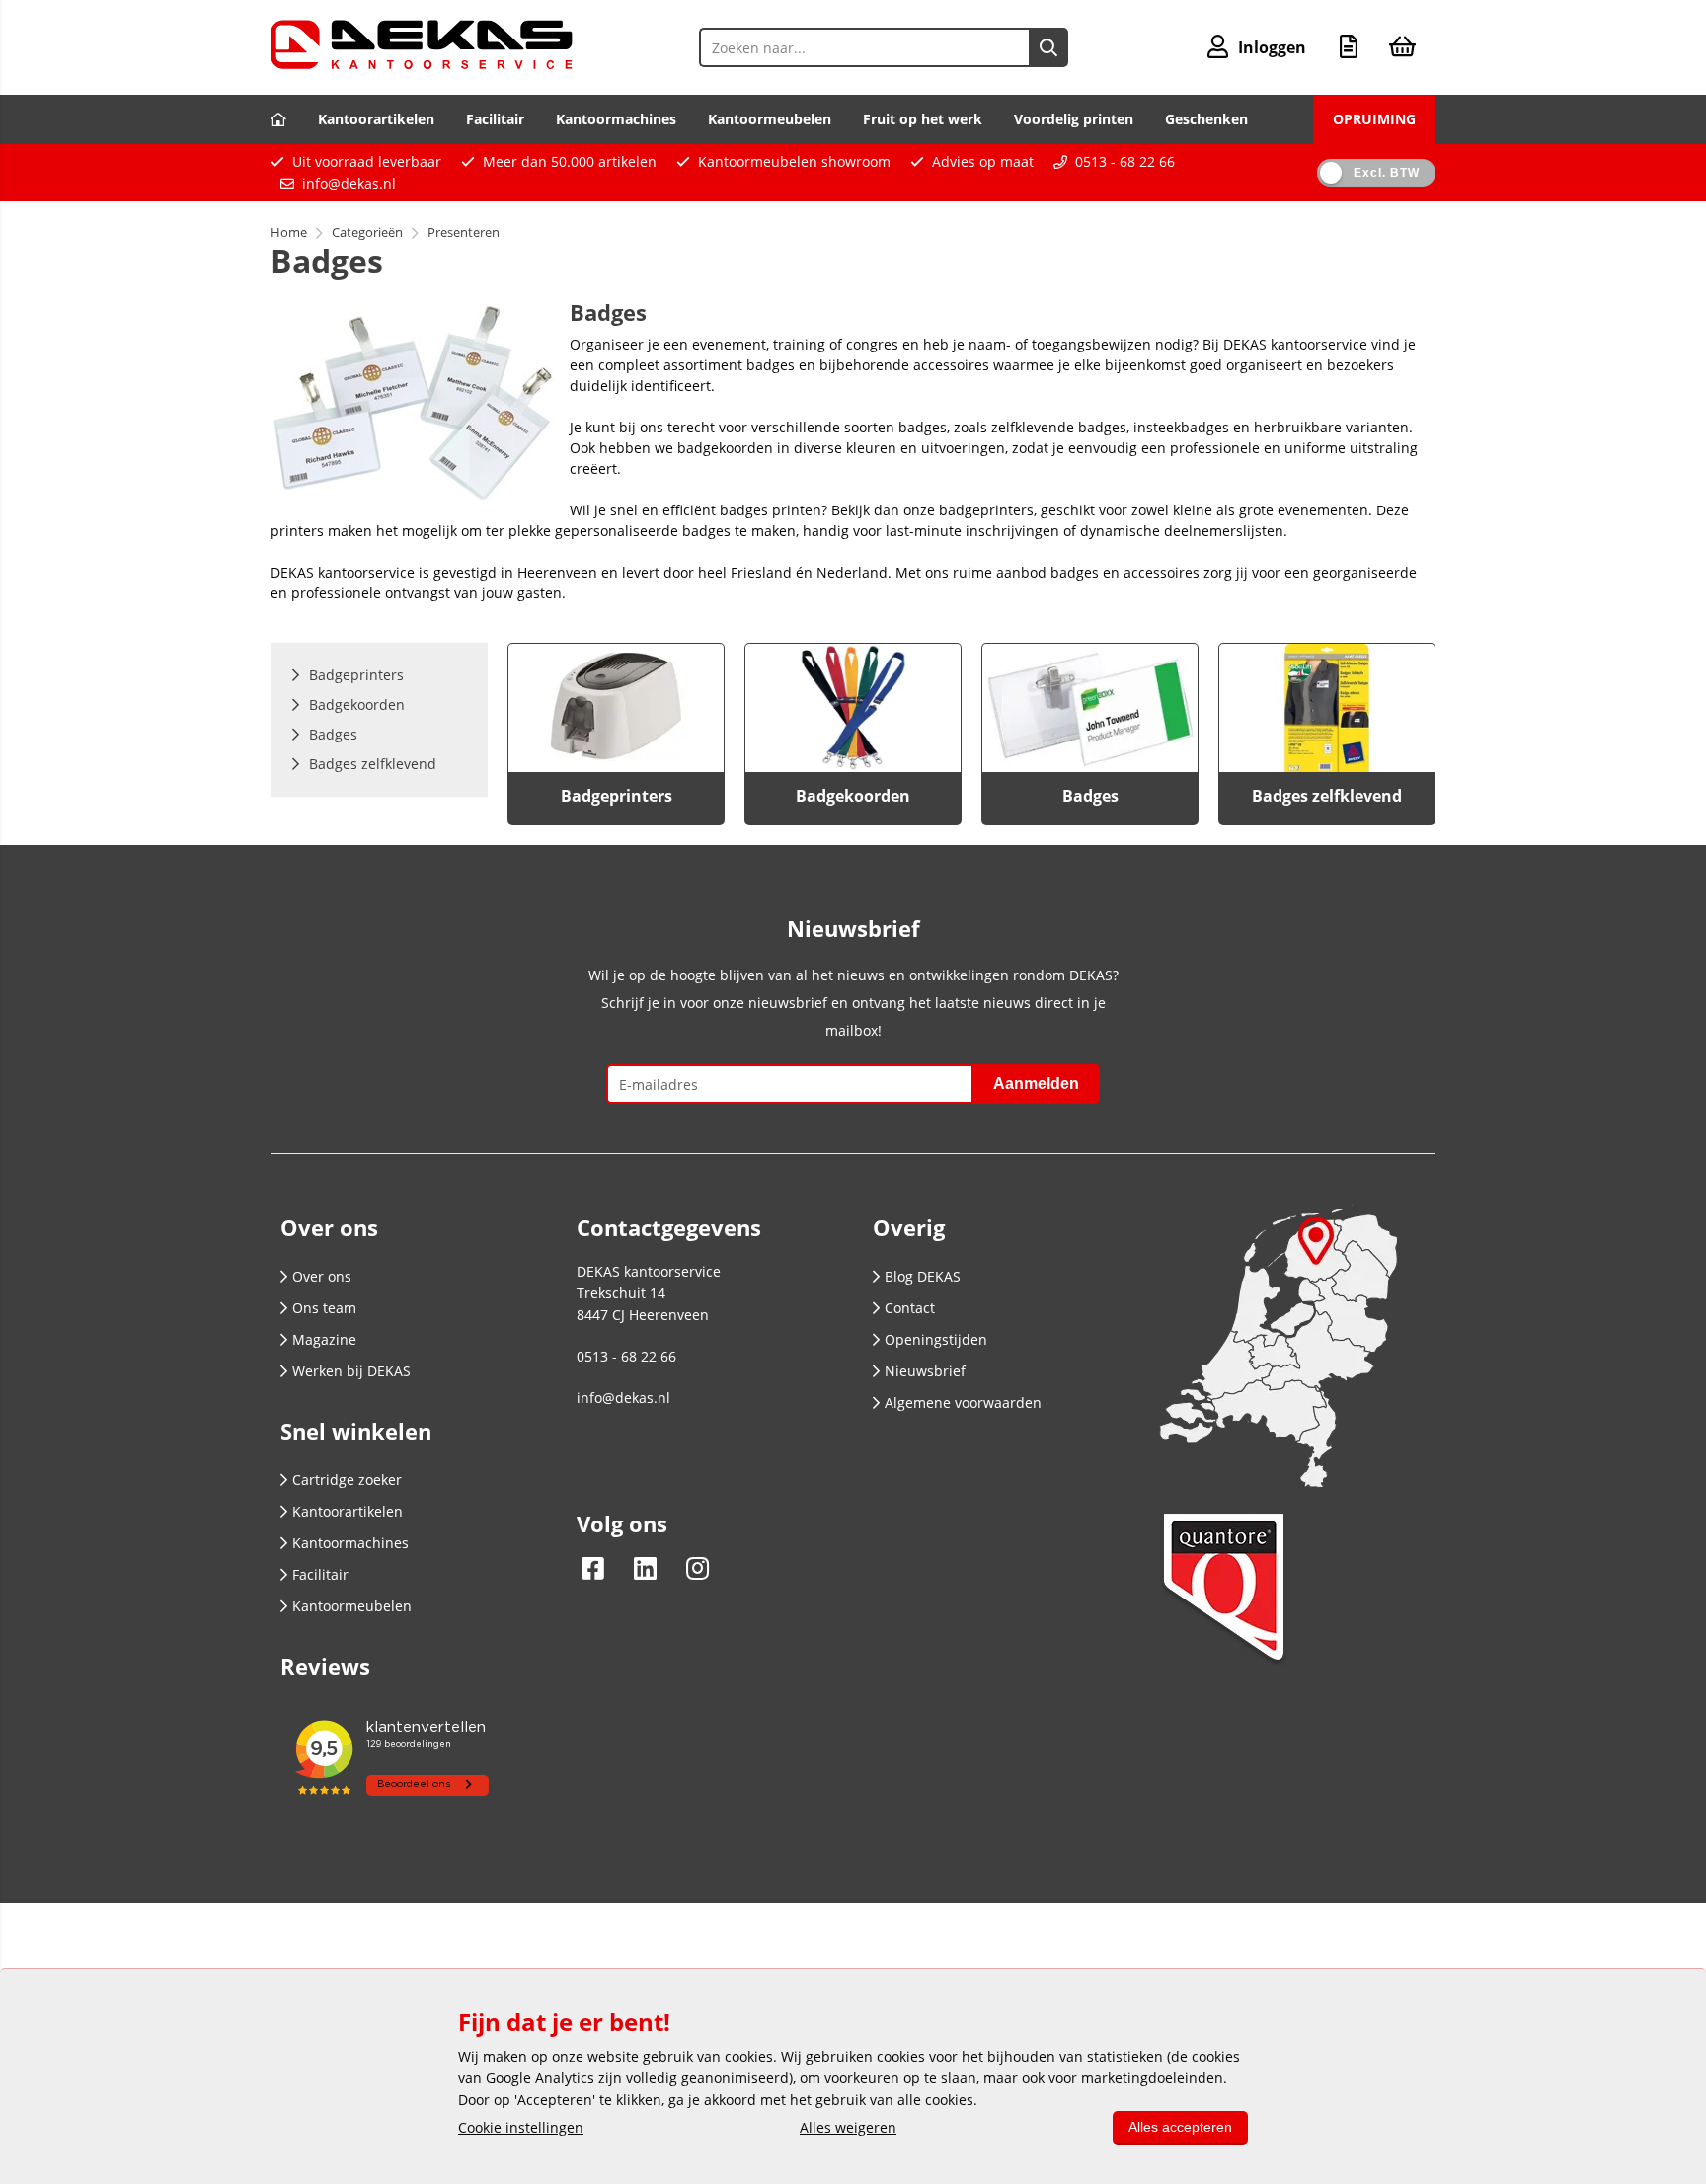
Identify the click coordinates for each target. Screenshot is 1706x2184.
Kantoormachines (616, 119)
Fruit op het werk (923, 119)
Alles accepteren (1180, 2127)
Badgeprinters (617, 796)
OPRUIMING (1374, 119)
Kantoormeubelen (770, 119)
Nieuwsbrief (925, 1371)
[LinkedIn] (645, 1568)
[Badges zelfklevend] (1327, 708)
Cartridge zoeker (347, 1480)
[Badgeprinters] (616, 708)
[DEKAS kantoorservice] (422, 64)
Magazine (324, 1339)
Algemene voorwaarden (963, 1403)
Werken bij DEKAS (351, 1371)
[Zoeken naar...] (1048, 47)
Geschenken (1206, 119)
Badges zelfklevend (1327, 796)
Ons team (324, 1308)
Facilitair (495, 119)
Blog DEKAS (923, 1276)
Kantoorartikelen (376, 119)
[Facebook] (598, 1568)
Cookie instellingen (521, 2127)
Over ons (322, 1276)
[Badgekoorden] (853, 708)
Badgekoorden (853, 796)
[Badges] (1090, 708)
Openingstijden (936, 1339)
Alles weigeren (848, 2127)
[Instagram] (693, 1568)
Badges (1090, 796)
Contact (910, 1308)
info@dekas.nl (349, 183)
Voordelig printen (1074, 119)
